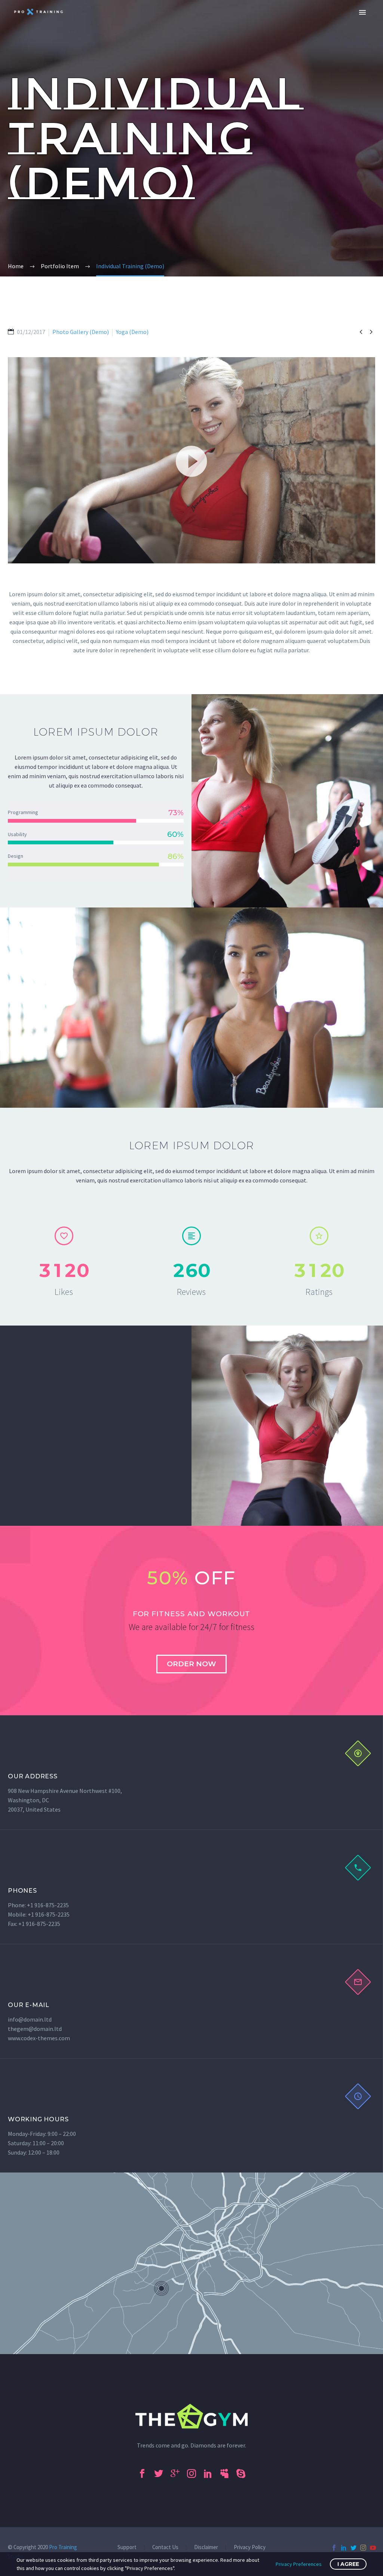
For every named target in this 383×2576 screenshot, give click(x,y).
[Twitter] (353, 2548)
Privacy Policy (250, 2547)
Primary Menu (362, 12)
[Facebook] (334, 2548)
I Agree (348, 2564)
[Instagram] (363, 2548)
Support (127, 2547)
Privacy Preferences (299, 2564)
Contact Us (165, 2547)
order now (191, 1664)
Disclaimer (206, 2547)
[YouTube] (373, 2548)
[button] (191, 460)
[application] (191, 460)
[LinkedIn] (344, 2548)
